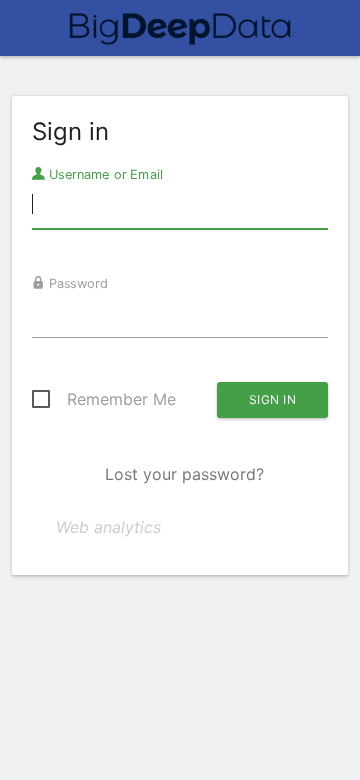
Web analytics (108, 527)
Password (76, 283)
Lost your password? (184, 474)
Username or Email (104, 174)
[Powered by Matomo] (180, 34)
